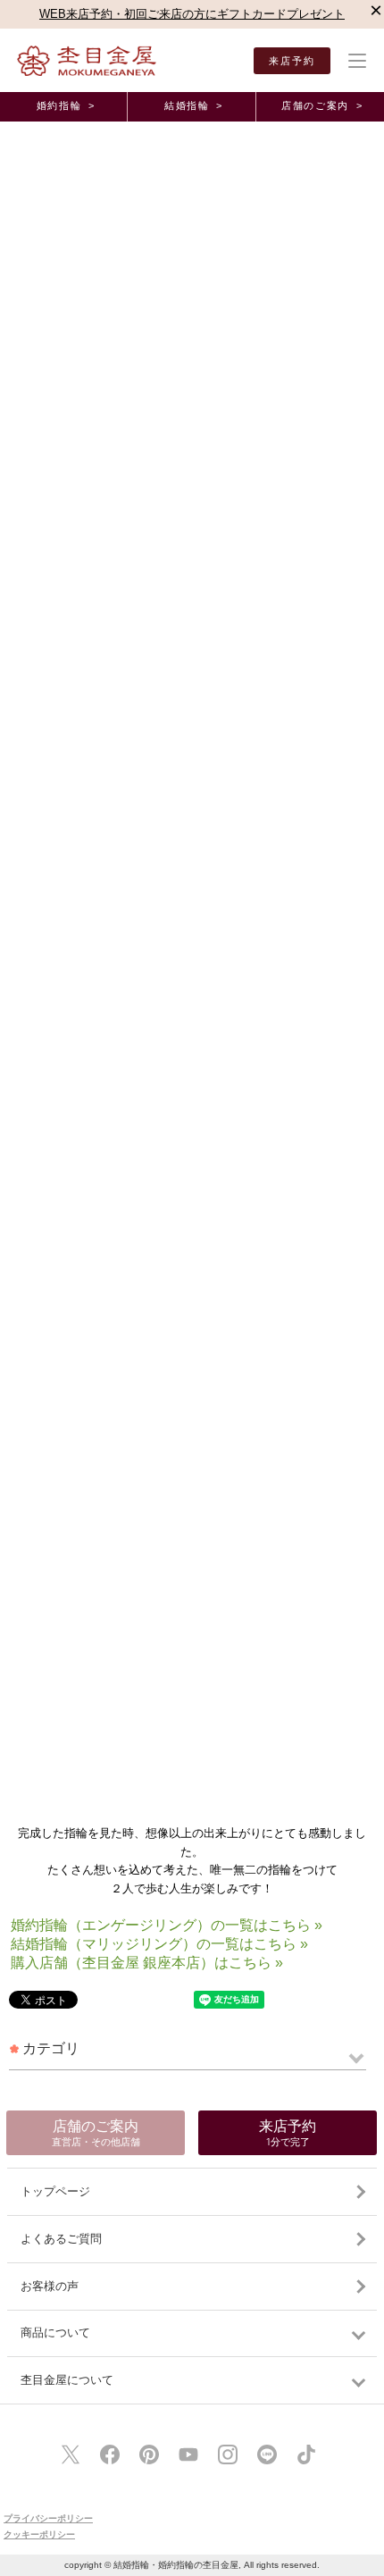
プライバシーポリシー (48, 2518)
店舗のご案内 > (322, 105)
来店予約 (292, 61)
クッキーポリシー (39, 2534)
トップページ (55, 2191)
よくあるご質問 (61, 2239)
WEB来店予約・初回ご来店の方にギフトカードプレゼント (192, 14)
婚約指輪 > (66, 105)
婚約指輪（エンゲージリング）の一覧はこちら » (167, 1925)
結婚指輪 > (194, 105)
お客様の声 (50, 2286)
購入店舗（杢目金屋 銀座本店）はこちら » (147, 1963)
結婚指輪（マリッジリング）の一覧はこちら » (159, 1944)
